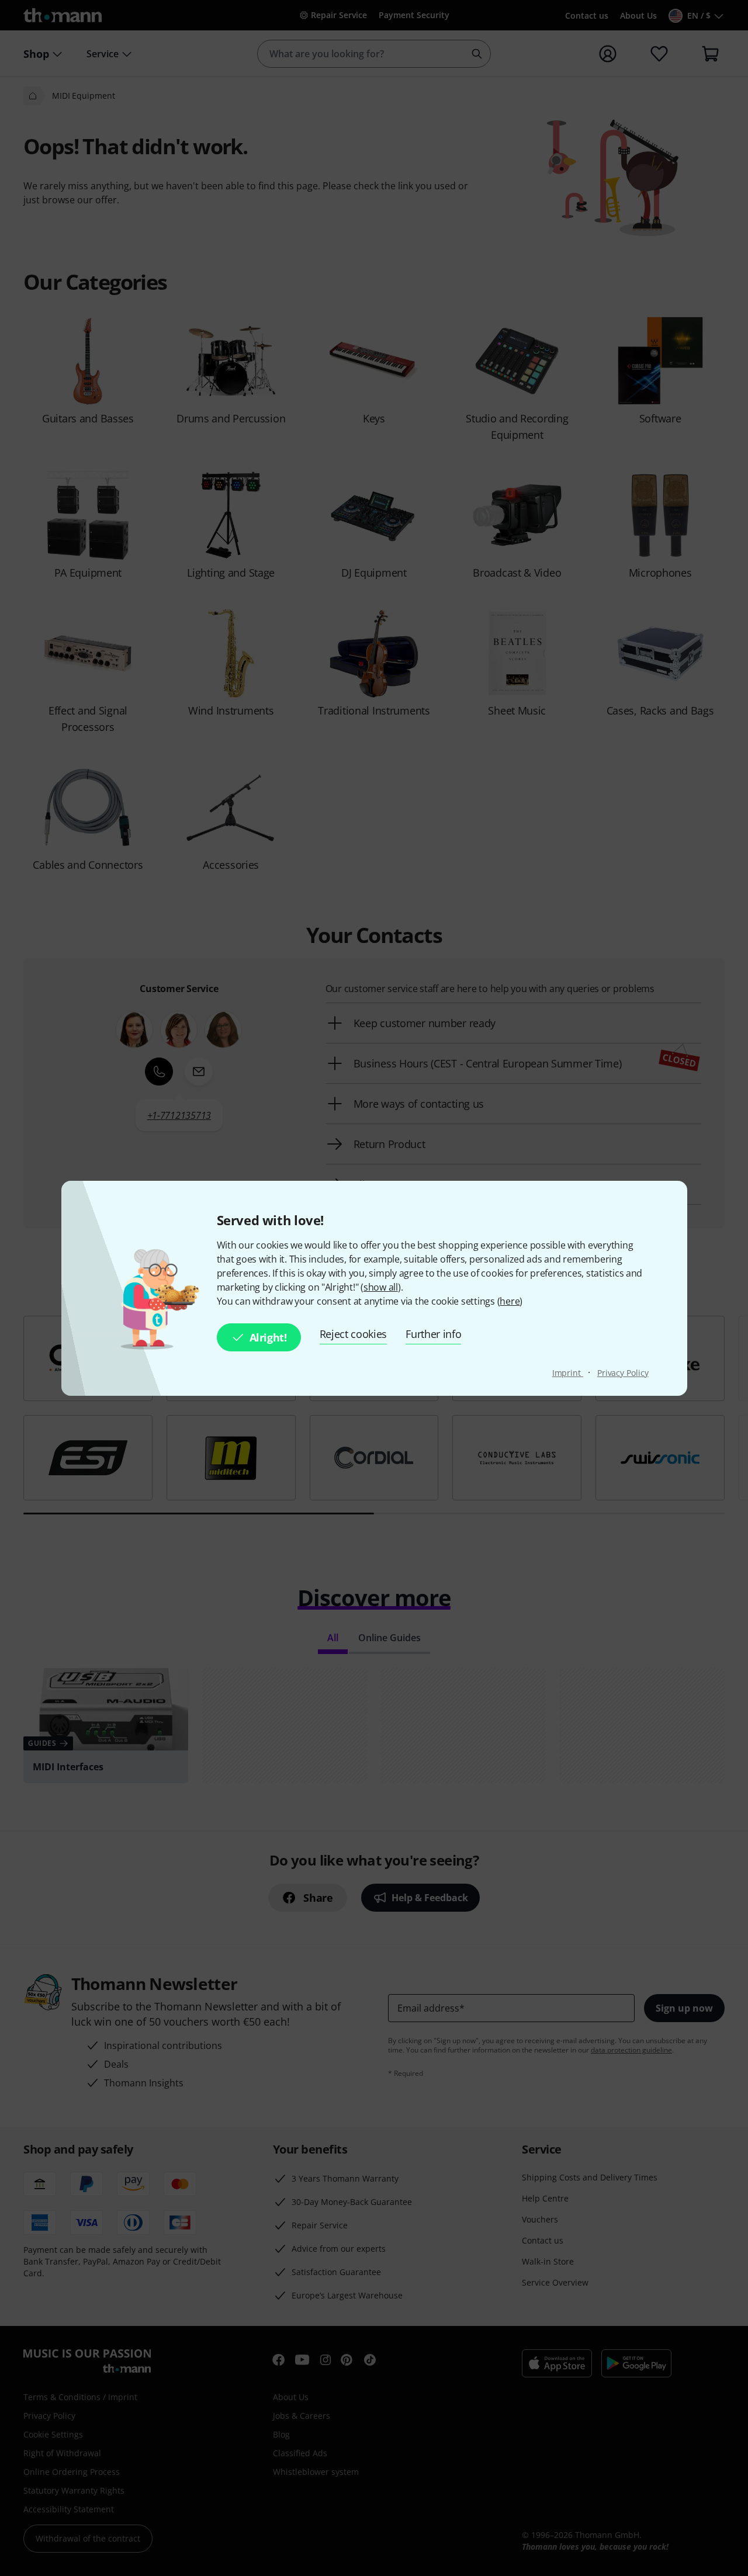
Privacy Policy (623, 1373)
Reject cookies (354, 1334)
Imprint (568, 1373)
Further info (433, 1334)
